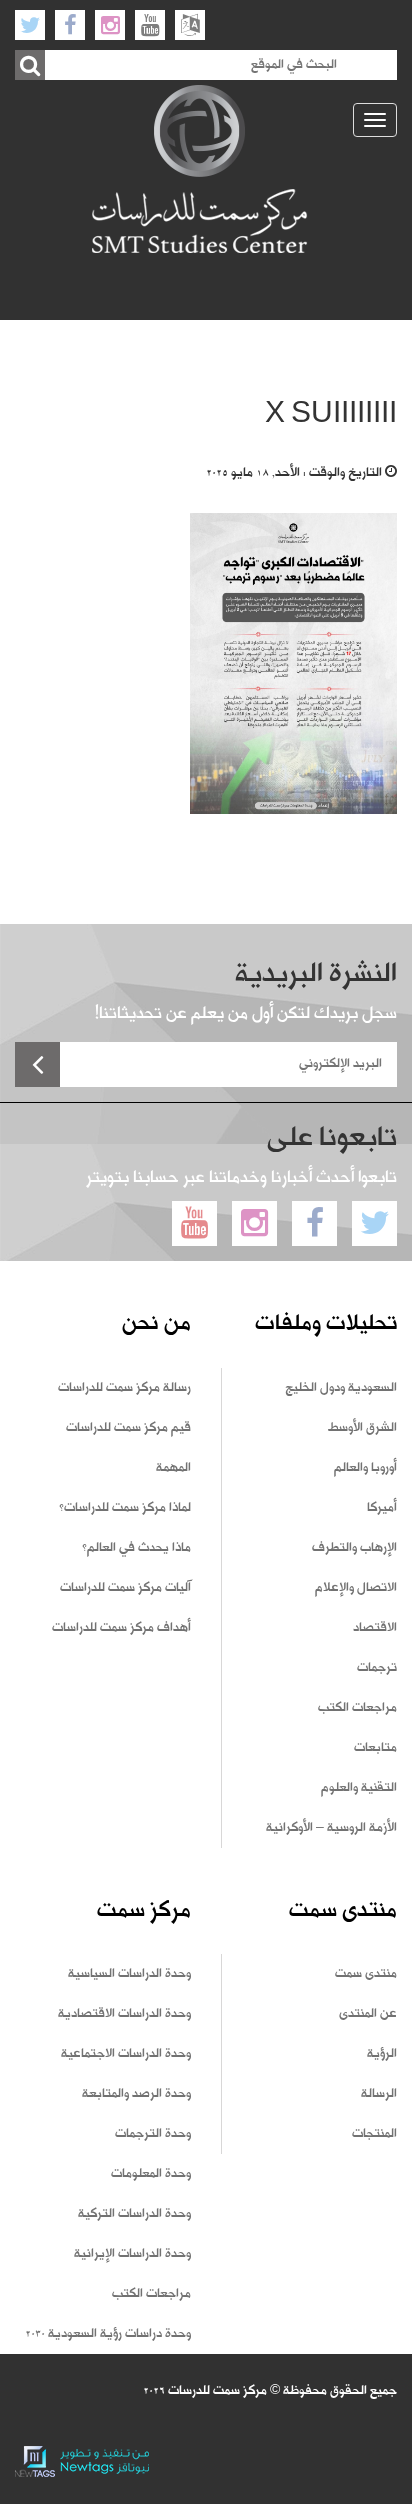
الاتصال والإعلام (356, 1588)
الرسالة (379, 2094)
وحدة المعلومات (151, 2174)
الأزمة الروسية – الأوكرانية (331, 1828)
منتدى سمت (366, 1974)
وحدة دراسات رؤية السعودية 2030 (108, 2334)
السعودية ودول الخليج (341, 1388)
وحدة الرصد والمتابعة (136, 2094)
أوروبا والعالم (365, 1468)
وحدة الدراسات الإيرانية (132, 2254)
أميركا (382, 1508)
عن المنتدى (368, 2014)
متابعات (375, 1748)
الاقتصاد (375, 1628)
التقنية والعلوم (359, 1788)
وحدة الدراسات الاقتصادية (124, 2014)
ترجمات (377, 1668)
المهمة (173, 1468)
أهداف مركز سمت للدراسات (121, 1628)
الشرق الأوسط (362, 1428)
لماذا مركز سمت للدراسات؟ (125, 1508)
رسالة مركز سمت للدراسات (124, 1388)
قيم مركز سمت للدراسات (128, 1428)
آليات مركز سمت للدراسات (125, 1588)
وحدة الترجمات (153, 2134)
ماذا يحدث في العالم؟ (136, 1548)
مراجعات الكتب (357, 1708)
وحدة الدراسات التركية (134, 2214)
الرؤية (382, 2054)
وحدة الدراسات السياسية (129, 1974)
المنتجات (374, 2134)
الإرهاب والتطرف (354, 1548)
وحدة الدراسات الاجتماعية (126, 2054)
